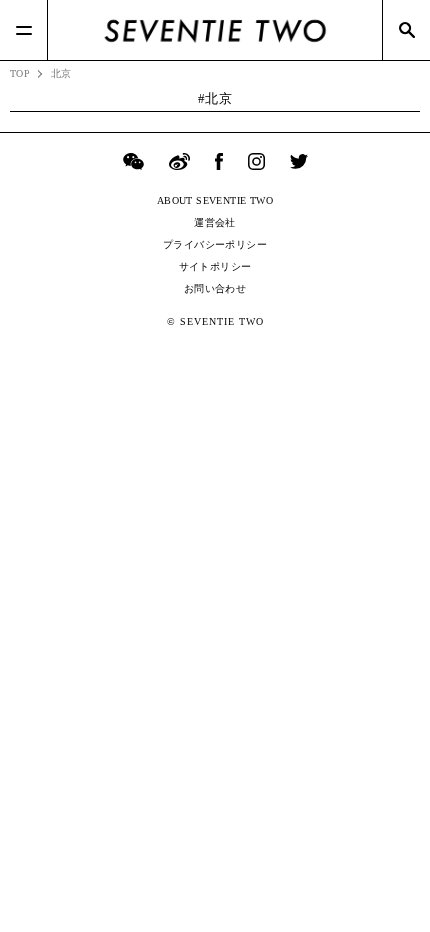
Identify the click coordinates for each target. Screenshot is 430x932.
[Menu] (24, 30)
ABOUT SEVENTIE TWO (215, 200)
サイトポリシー (215, 266)
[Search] (406, 30)
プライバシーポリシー (215, 244)
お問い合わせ (215, 288)
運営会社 (215, 222)
